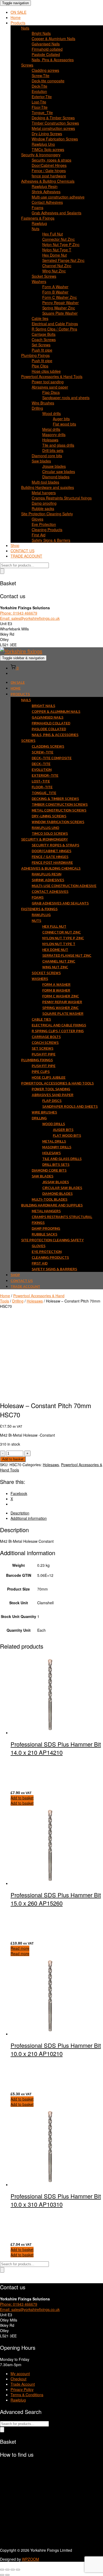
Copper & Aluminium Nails (53, 39)
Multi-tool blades (45, 482)
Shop (15, 545)
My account (20, 2374)
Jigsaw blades (54, 466)
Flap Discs (51, 392)
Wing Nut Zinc (54, 271)
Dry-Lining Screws (47, 134)
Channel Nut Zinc (57, 266)
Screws (27, 65)
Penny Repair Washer (60, 303)
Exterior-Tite (42, 97)
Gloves (38, 519)
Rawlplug (39, 223)
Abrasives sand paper (50, 387)
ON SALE (18, 12)
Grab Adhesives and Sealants (57, 213)
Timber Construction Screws (55, 123)
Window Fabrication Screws (55, 139)
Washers (39, 281)
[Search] (2, 571)
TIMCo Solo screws (48, 149)
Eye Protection (44, 524)
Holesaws (50, 440)
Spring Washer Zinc (59, 308)
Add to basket (13, 1459)
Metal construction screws (53, 128)
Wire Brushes (43, 403)
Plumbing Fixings (35, 355)
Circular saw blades (59, 471)
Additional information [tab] (29, 1518)
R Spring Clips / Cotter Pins (54, 329)
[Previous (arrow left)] (2, 2575)
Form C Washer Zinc (60, 297)
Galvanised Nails (46, 44)
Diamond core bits (47, 456)
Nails (25, 28)
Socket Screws (44, 276)
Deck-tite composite (48, 81)
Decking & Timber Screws (53, 118)
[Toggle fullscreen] (7, 2570)
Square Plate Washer (60, 313)
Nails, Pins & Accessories (53, 60)
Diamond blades (56, 477)
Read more (20, 1948)
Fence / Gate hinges (49, 171)
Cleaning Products (47, 530)
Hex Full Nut (53, 234)
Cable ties (40, 318)
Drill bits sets (53, 450)
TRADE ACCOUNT (26, 556)
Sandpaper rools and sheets (66, 398)
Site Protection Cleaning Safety (47, 514)
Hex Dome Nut (55, 255)
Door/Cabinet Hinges (49, 165)
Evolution (39, 91)
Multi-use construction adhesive (58, 197)
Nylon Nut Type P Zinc (61, 244)
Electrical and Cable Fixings (55, 324)
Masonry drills (54, 435)
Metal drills (51, 429)
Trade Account (23, 2384)
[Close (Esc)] (18, 2570)
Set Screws (41, 345)
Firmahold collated (47, 49)
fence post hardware (49, 176)
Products (18, 23)
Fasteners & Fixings (38, 218)
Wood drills (51, 413)
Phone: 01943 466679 (19, 613)
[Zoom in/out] (2, 2570)
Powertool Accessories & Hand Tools (52, 376)
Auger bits (61, 419)
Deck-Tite (39, 86)
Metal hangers (44, 493)
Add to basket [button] (22, 1798)
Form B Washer (55, 292)
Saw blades (41, 461)
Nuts (36, 229)
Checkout (18, 2379)
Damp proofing (44, 503)
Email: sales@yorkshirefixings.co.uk (30, 618)
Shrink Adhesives (46, 192)
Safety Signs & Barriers (51, 540)
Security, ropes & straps (51, 160)
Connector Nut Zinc (58, 239)
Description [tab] (20, 1513)
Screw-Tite (41, 76)
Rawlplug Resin (45, 186)
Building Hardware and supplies (48, 487)
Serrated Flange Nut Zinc (63, 260)
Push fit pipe (42, 350)
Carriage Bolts (44, 334)
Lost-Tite (39, 102)
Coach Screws (44, 339)
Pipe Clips (40, 366)
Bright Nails (41, 33)
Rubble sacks (43, 508)
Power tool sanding (48, 382)
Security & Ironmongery (41, 155)
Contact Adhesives (47, 202)
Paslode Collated (46, 54)
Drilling (37, 408)
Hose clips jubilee (46, 371)
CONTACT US (22, 551)
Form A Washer (55, 287)
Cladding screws (45, 70)
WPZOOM (31, 2559)
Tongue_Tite (42, 112)
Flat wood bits (64, 424)
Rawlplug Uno (43, 144)
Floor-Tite (40, 107)
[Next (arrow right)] (7, 2575)
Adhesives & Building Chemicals (48, 181)
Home (16, 17)
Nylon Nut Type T (57, 250)
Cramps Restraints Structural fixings (62, 498)
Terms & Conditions (27, 2395)
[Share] (13, 2570)
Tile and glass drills (58, 445)
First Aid (39, 535)
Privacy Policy (22, 2389)
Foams (38, 207)
